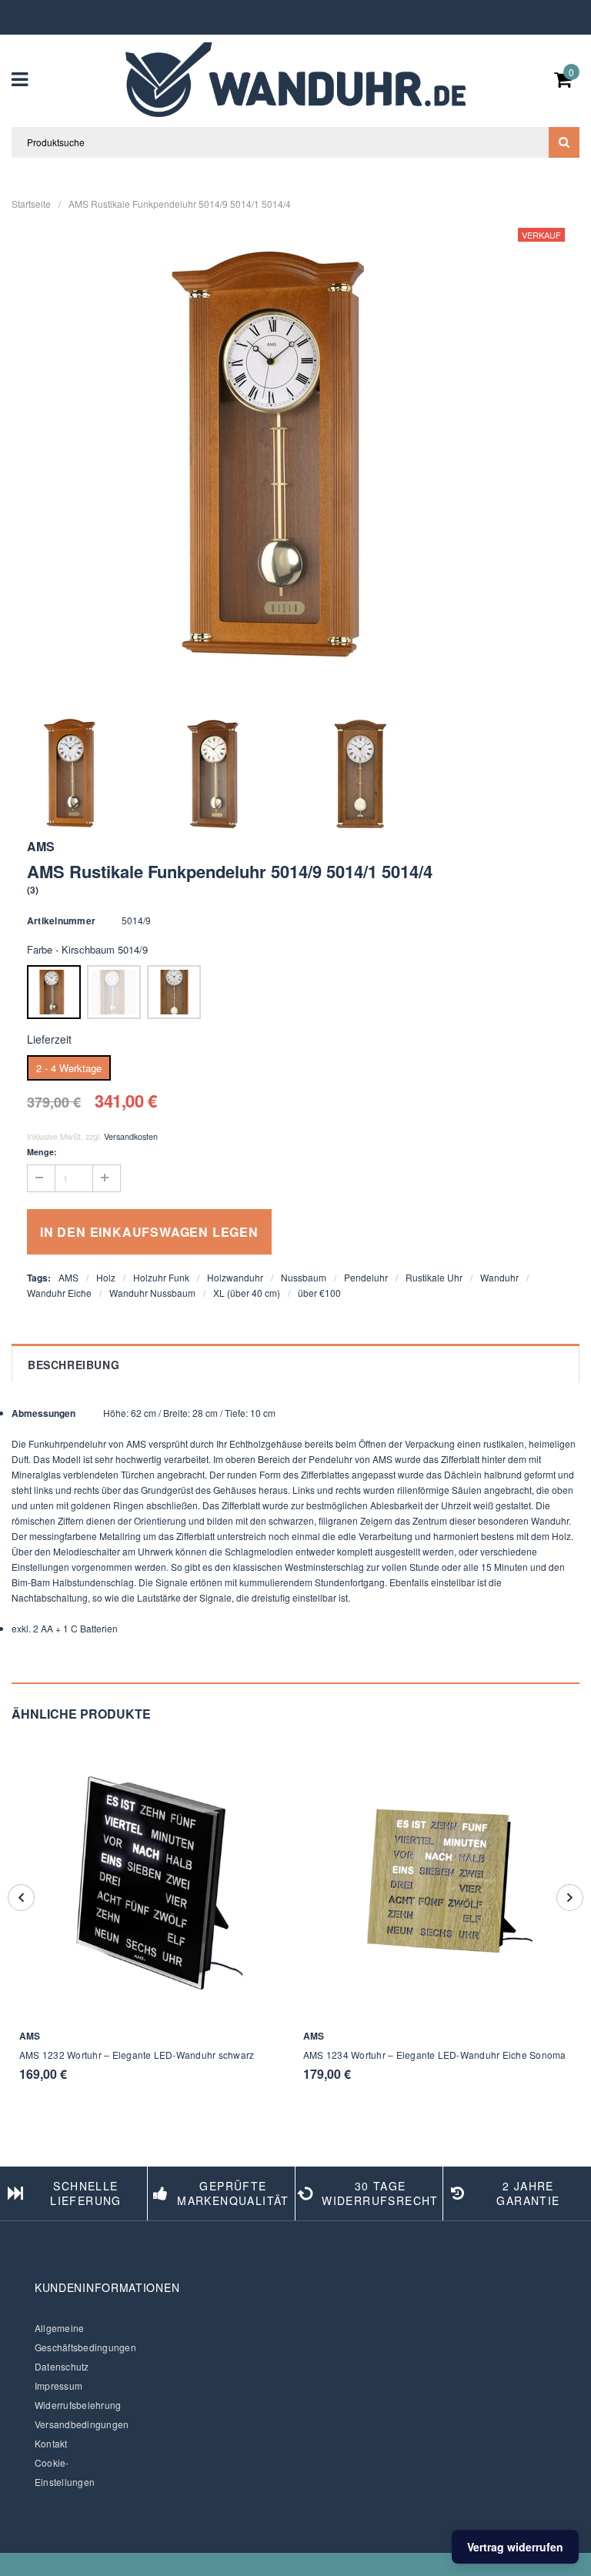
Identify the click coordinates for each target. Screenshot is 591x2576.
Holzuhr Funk (161, 1277)
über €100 (319, 1293)
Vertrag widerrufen (515, 2547)
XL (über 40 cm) (247, 1293)
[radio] (54, 992)
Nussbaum (304, 1277)
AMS (68, 1277)
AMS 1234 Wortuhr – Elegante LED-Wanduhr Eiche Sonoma (434, 2055)
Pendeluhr (366, 1277)
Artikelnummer (61, 920)
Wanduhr (499, 1277)
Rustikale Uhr (434, 1277)
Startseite (31, 204)
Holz (106, 1277)
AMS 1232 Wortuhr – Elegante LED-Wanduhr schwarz (137, 2055)
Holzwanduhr (235, 1277)
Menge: (42, 1152)
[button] (33, 889)
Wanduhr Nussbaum (152, 1293)
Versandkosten (131, 1136)
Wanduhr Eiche (59, 1293)
